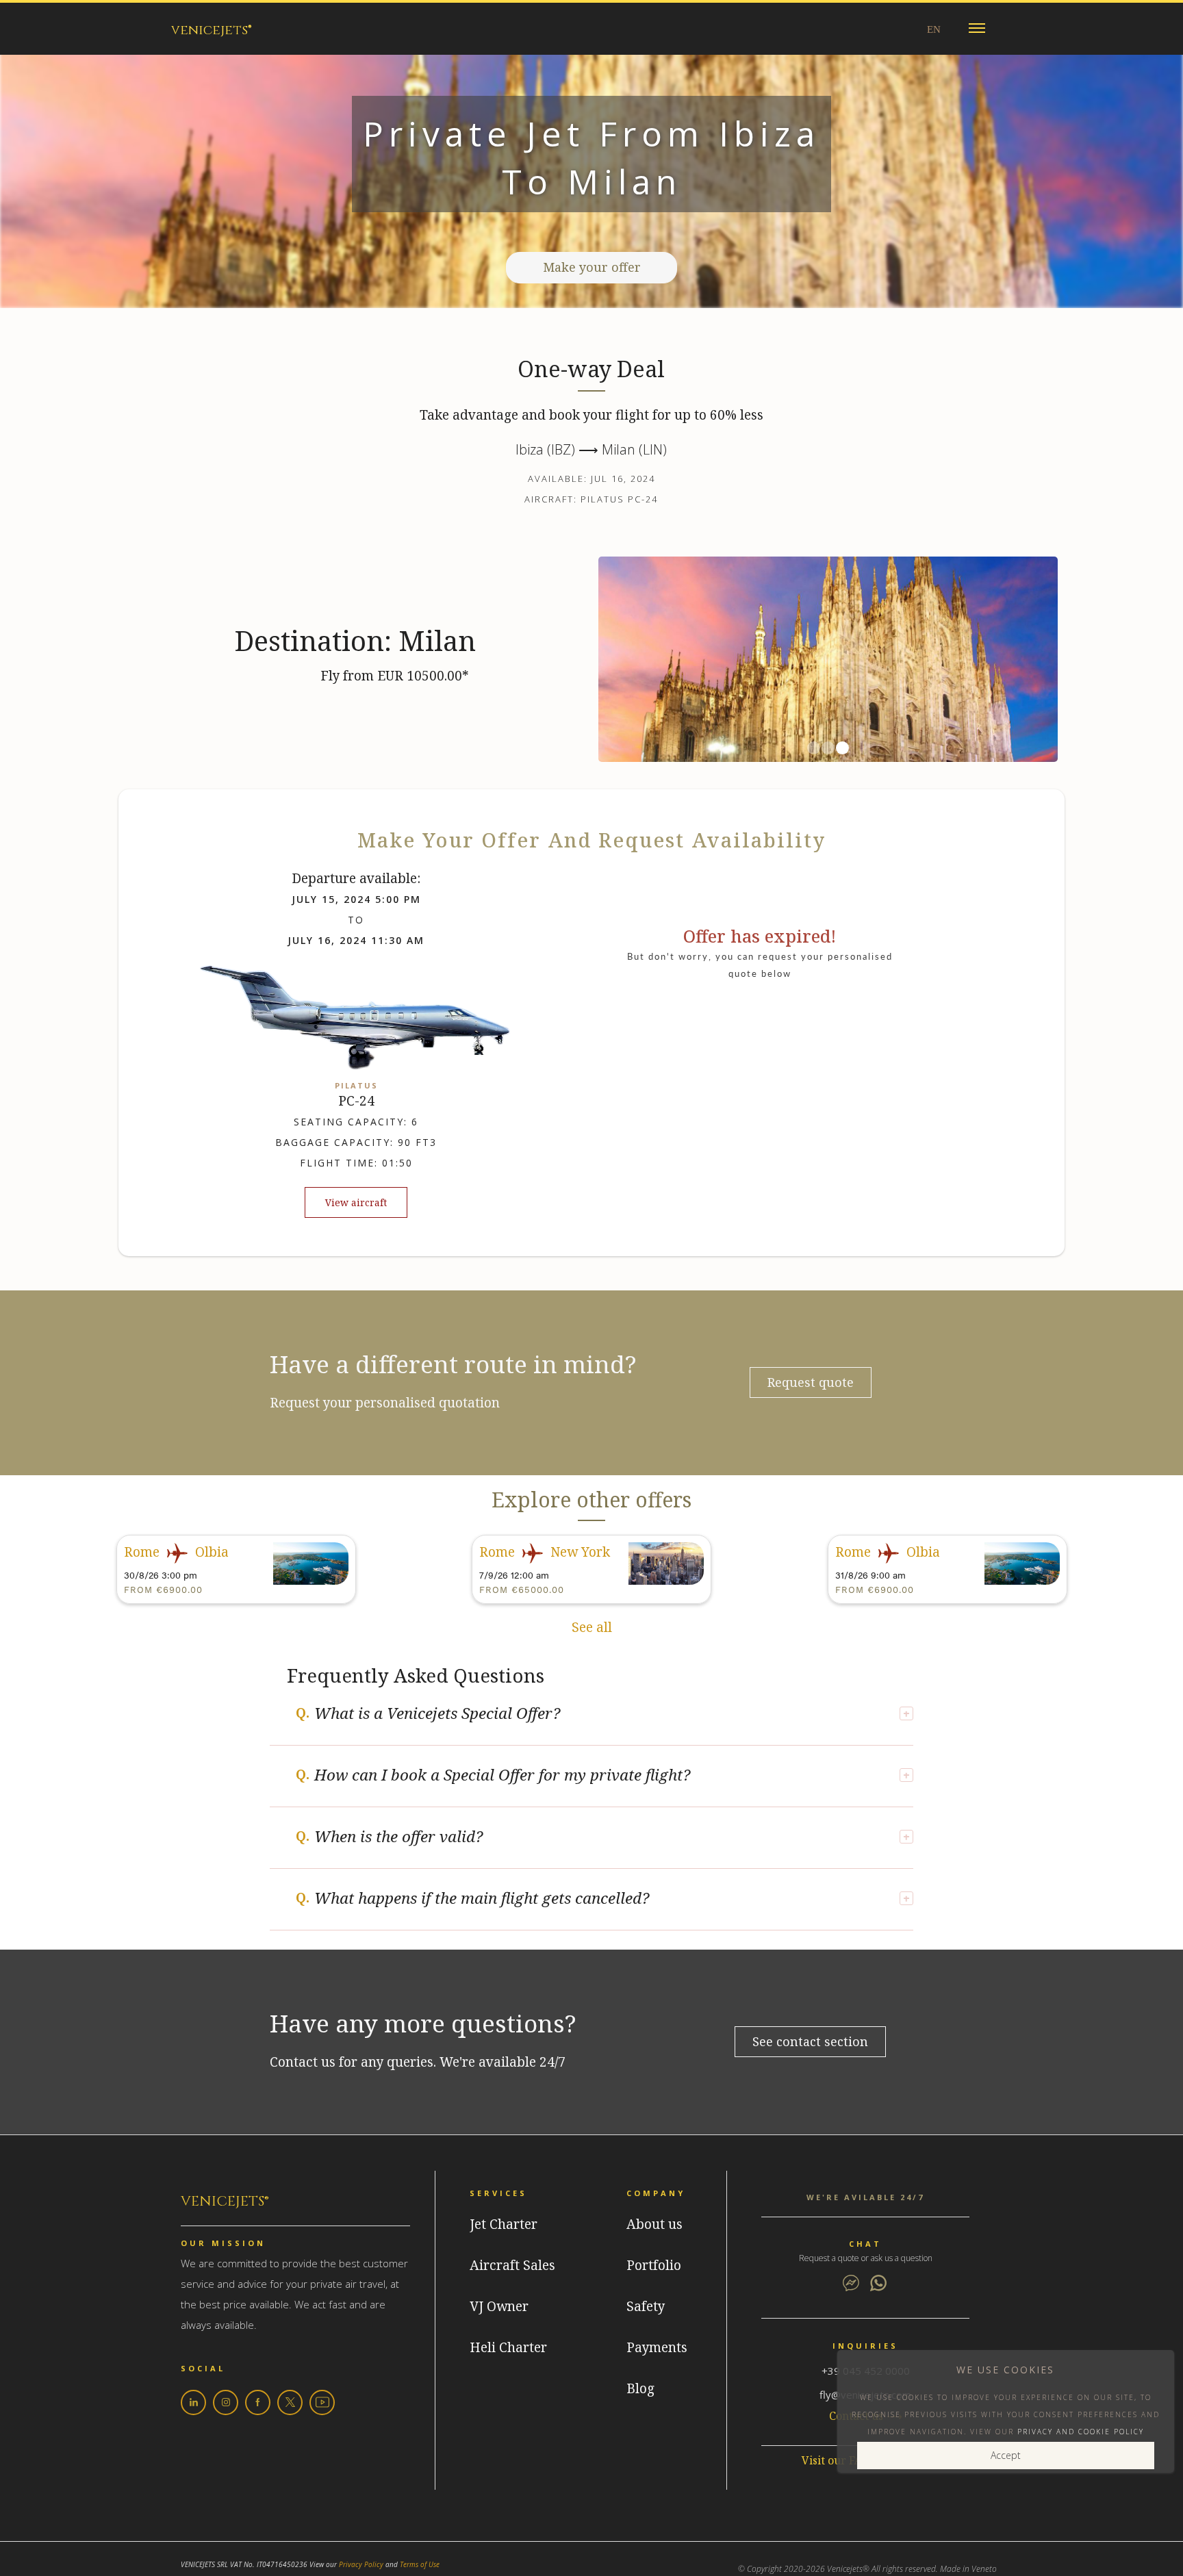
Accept (1006, 2455)
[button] (977, 28)
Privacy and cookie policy (1081, 2432)
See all (592, 1628)
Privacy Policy (361, 2564)
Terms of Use (420, 2564)
